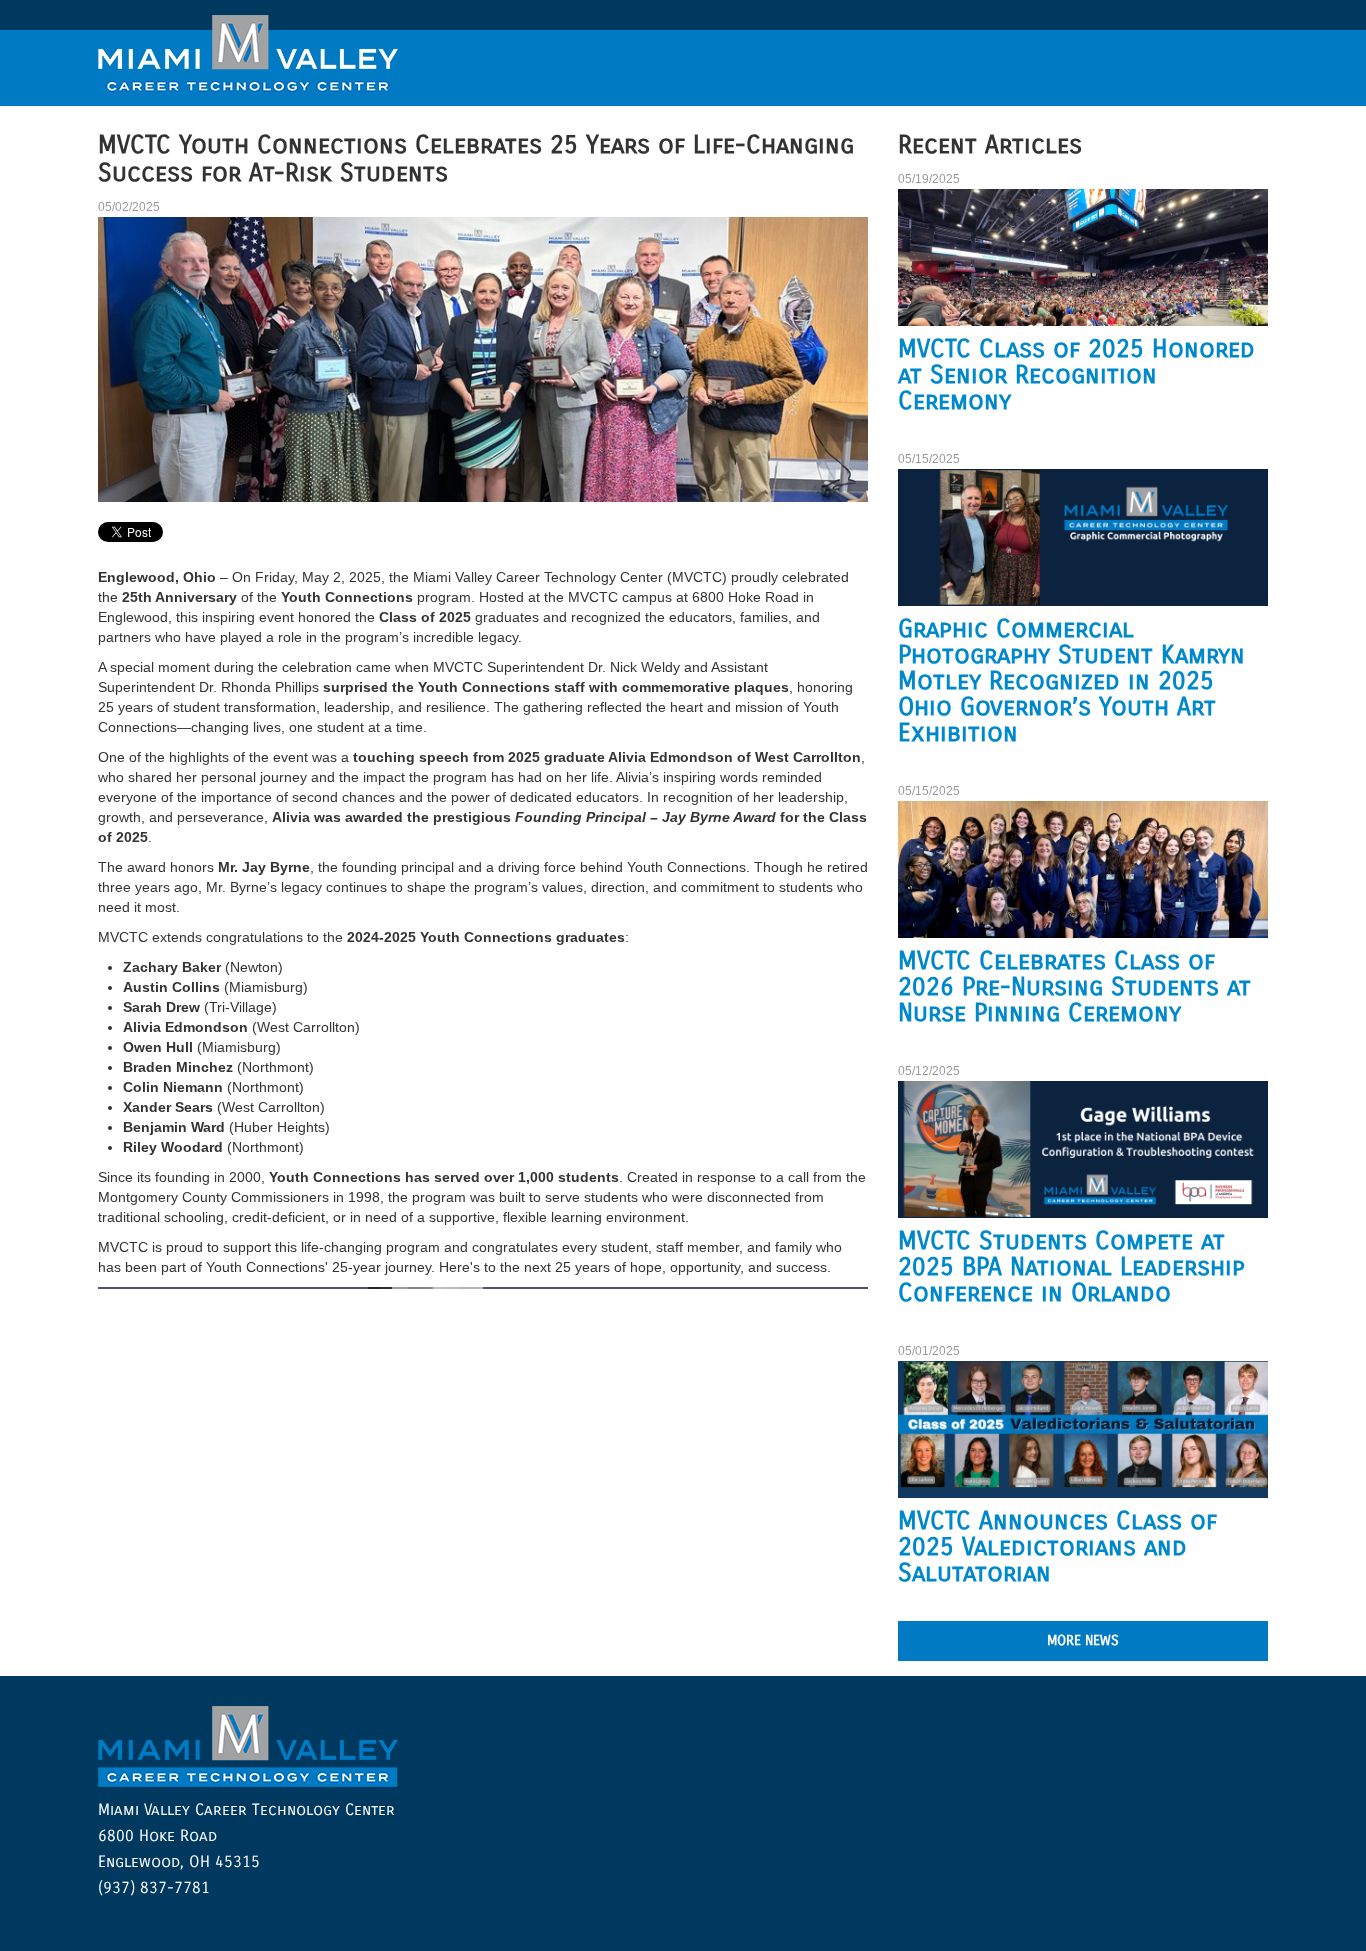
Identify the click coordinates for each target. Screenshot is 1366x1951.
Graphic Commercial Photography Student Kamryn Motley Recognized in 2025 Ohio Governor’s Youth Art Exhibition (1071, 681)
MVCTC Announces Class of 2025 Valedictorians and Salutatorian (1057, 1547)
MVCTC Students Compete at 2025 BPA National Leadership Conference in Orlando (1071, 1267)
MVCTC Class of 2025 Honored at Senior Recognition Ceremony (1076, 375)
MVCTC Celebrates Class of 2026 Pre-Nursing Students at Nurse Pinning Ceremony (1074, 987)
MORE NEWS (1083, 1640)
